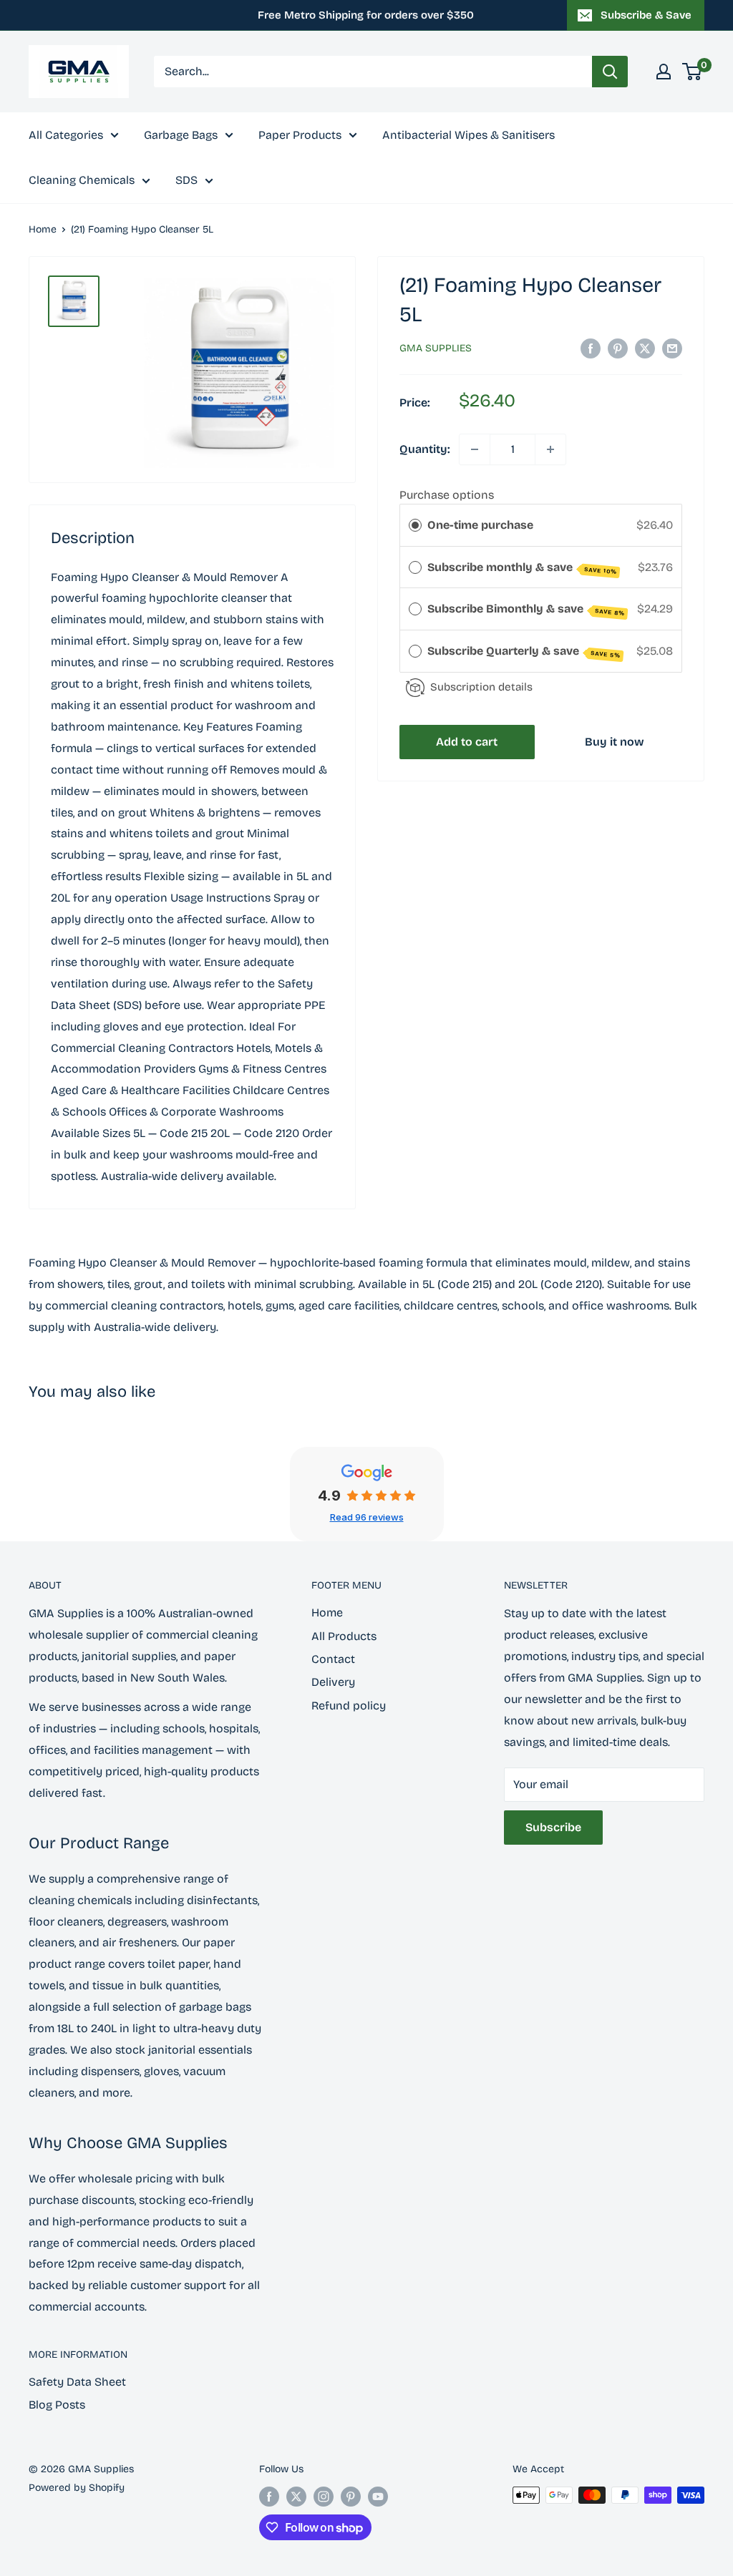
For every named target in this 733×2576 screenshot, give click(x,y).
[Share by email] (672, 348)
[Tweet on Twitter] (645, 348)
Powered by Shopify (77, 2488)
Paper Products (300, 135)
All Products (344, 1636)
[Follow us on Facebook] (269, 2497)
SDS (186, 180)
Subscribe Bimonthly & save (526, 609)
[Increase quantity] (550, 449)
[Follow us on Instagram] (324, 2497)
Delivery (333, 1682)
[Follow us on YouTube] (378, 2497)
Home (43, 229)
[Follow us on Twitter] (296, 2497)
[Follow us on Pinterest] (351, 2497)
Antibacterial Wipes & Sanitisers (469, 135)
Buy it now (615, 742)
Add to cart (467, 742)
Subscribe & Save (646, 15)
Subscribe (553, 1827)
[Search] (610, 72)
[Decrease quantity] (475, 449)
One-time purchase (480, 525)
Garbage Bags (181, 135)
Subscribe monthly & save (522, 568)
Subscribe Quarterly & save (524, 652)
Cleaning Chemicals (82, 180)
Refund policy (349, 1706)
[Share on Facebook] (591, 348)
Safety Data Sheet (77, 2382)
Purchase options (447, 495)
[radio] (415, 525)
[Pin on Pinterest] (618, 348)
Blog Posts (57, 2405)
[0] (693, 72)
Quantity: (425, 449)
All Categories (66, 135)
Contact (333, 1659)
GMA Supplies (436, 348)
